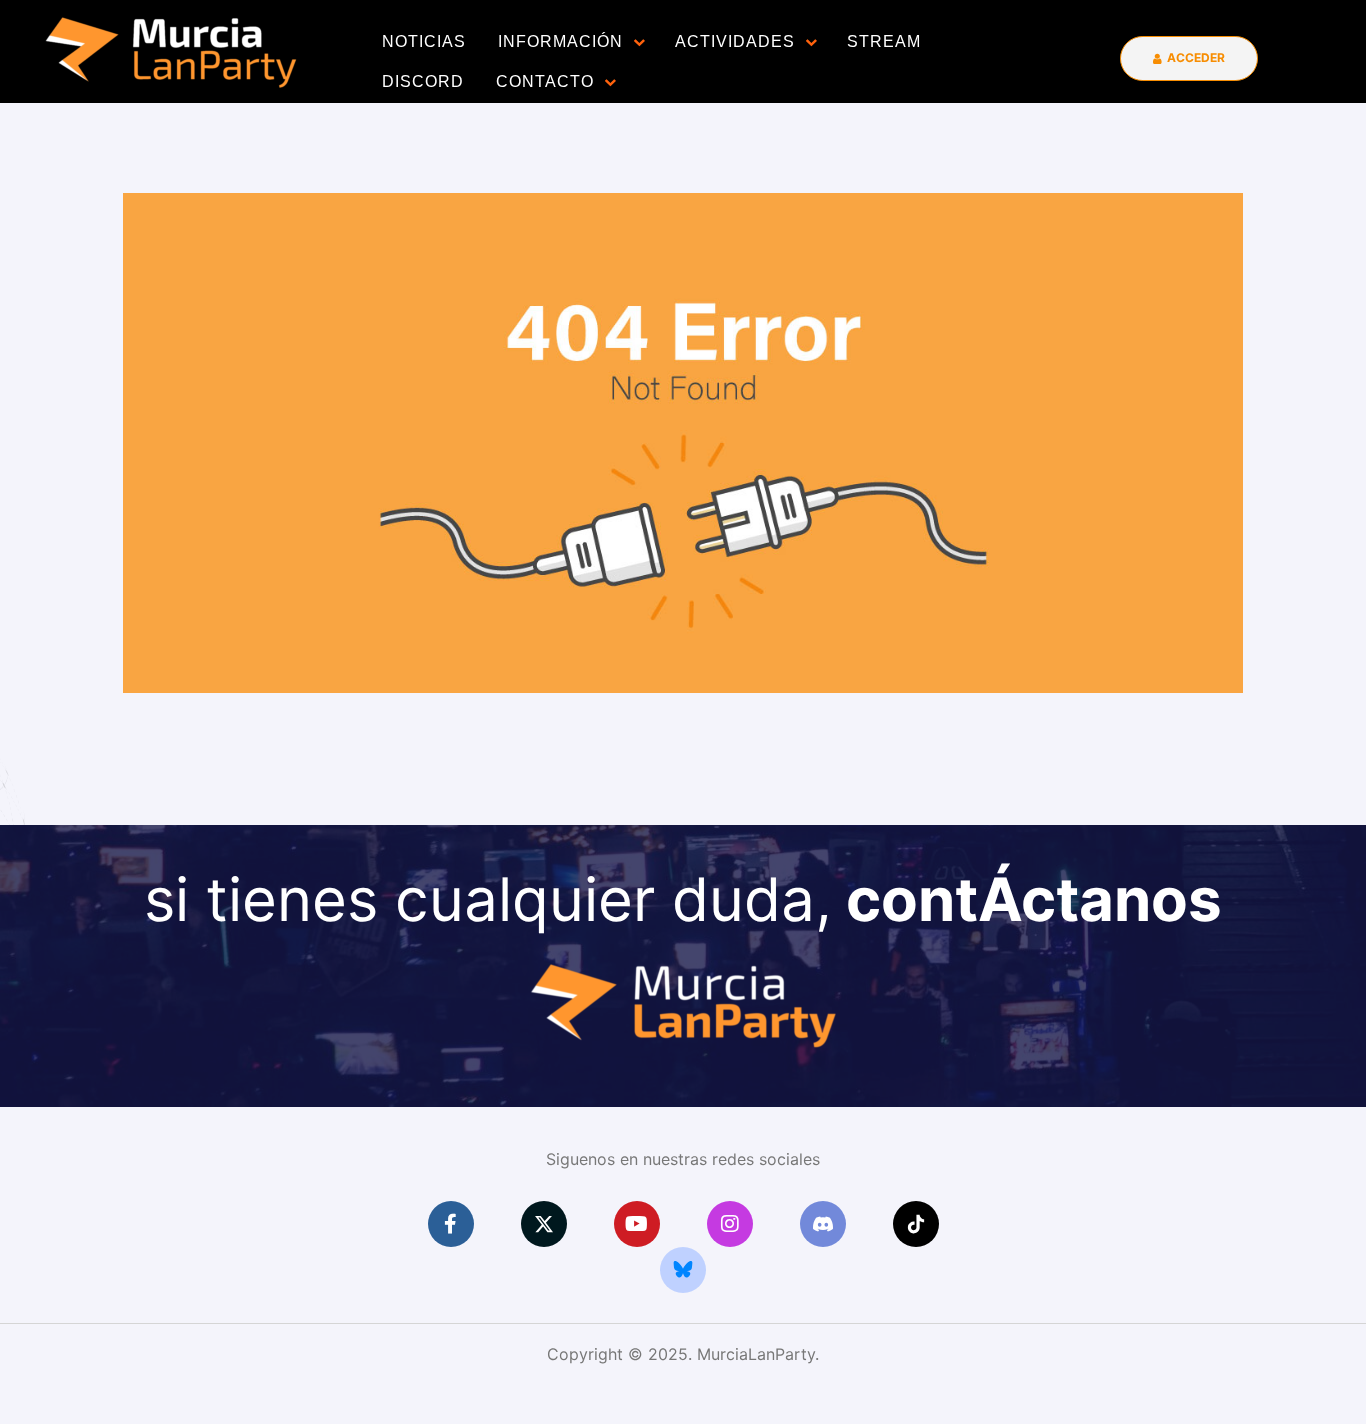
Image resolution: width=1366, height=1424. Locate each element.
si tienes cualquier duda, (683, 899)
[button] (1189, 58)
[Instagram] (730, 1224)
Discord (423, 81)
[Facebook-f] (451, 1224)
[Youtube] (637, 1224)
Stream (884, 41)
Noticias (424, 41)
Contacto (545, 81)
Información (560, 41)
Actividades (735, 41)
